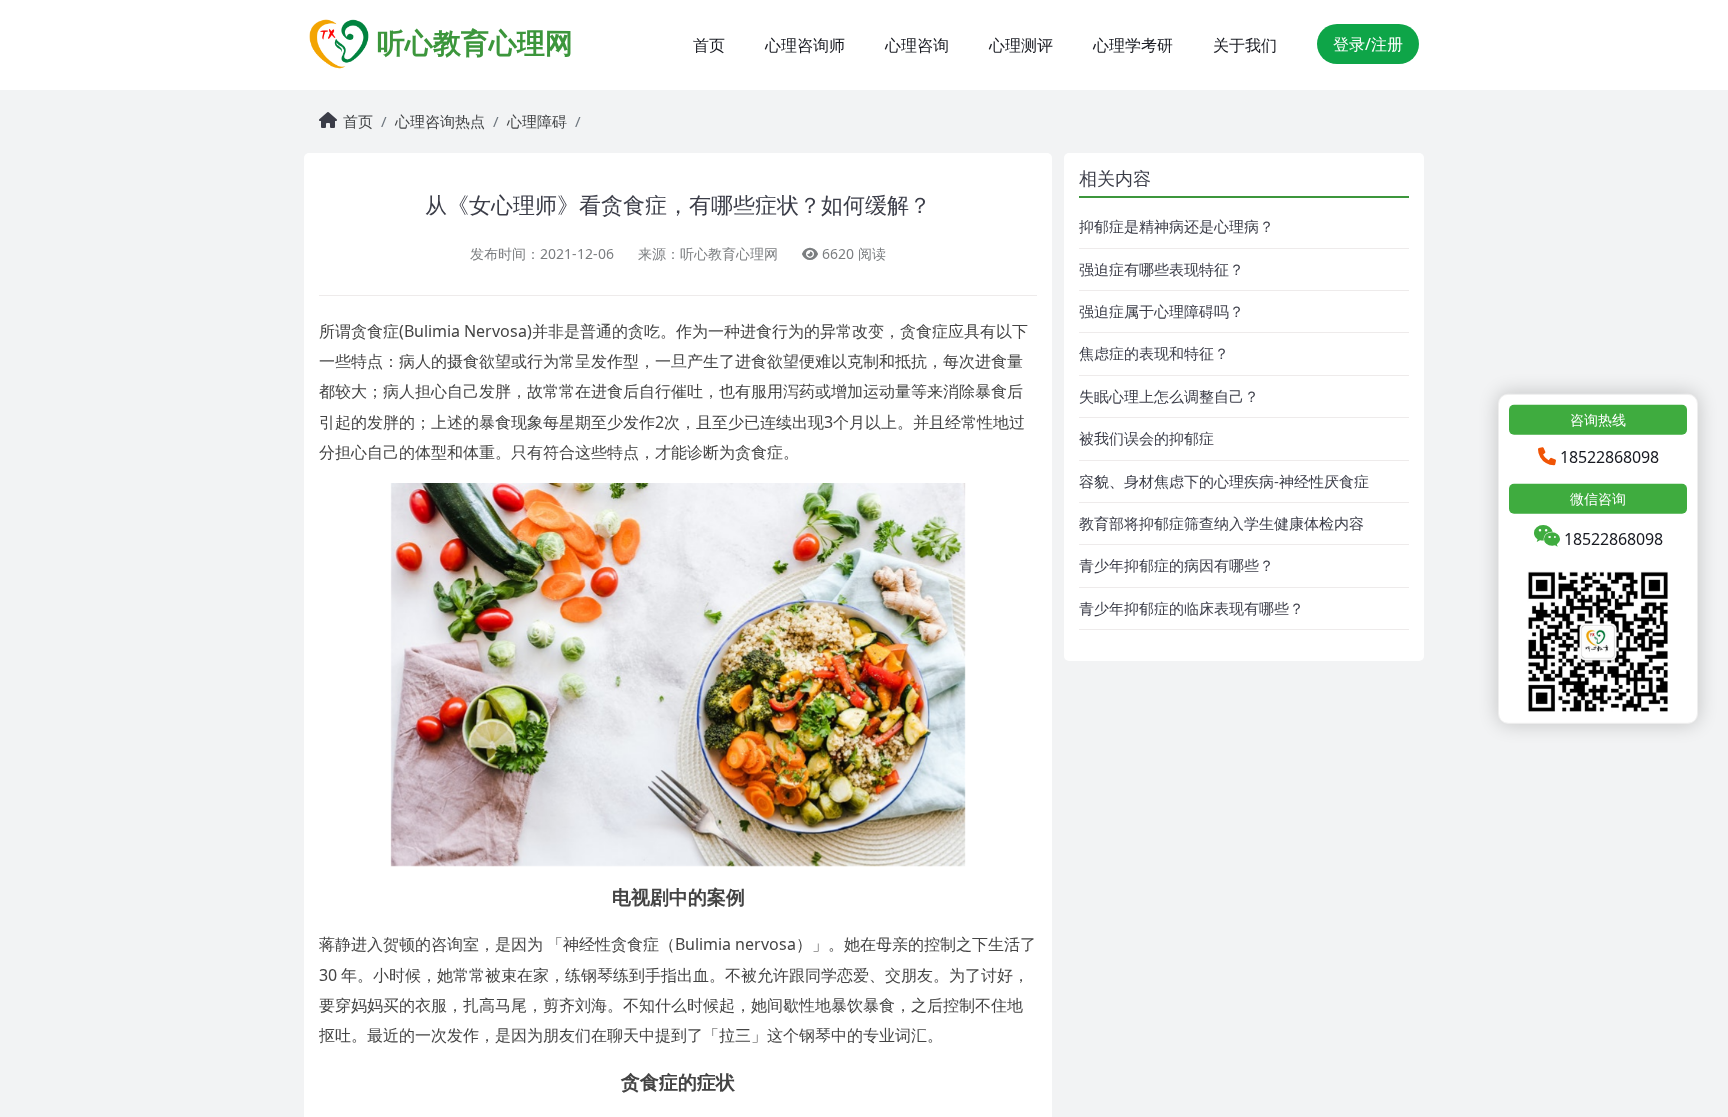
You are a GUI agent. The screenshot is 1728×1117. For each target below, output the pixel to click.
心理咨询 (917, 45)
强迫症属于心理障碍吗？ (1161, 311)
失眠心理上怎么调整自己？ (1169, 396)
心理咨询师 (805, 45)
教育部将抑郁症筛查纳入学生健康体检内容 (1221, 523)
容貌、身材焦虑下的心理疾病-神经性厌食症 (1224, 481)
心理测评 (1021, 45)
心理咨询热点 (440, 121)
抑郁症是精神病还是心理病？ (1176, 226)
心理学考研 (1133, 45)
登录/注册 (1368, 44)
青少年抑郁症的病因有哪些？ (1176, 565)
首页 (709, 45)
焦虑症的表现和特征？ (1154, 353)
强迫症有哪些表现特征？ (1161, 269)
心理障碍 (537, 121)
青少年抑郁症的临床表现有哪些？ (1191, 608)
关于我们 (1245, 45)
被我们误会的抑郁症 (1146, 438)
